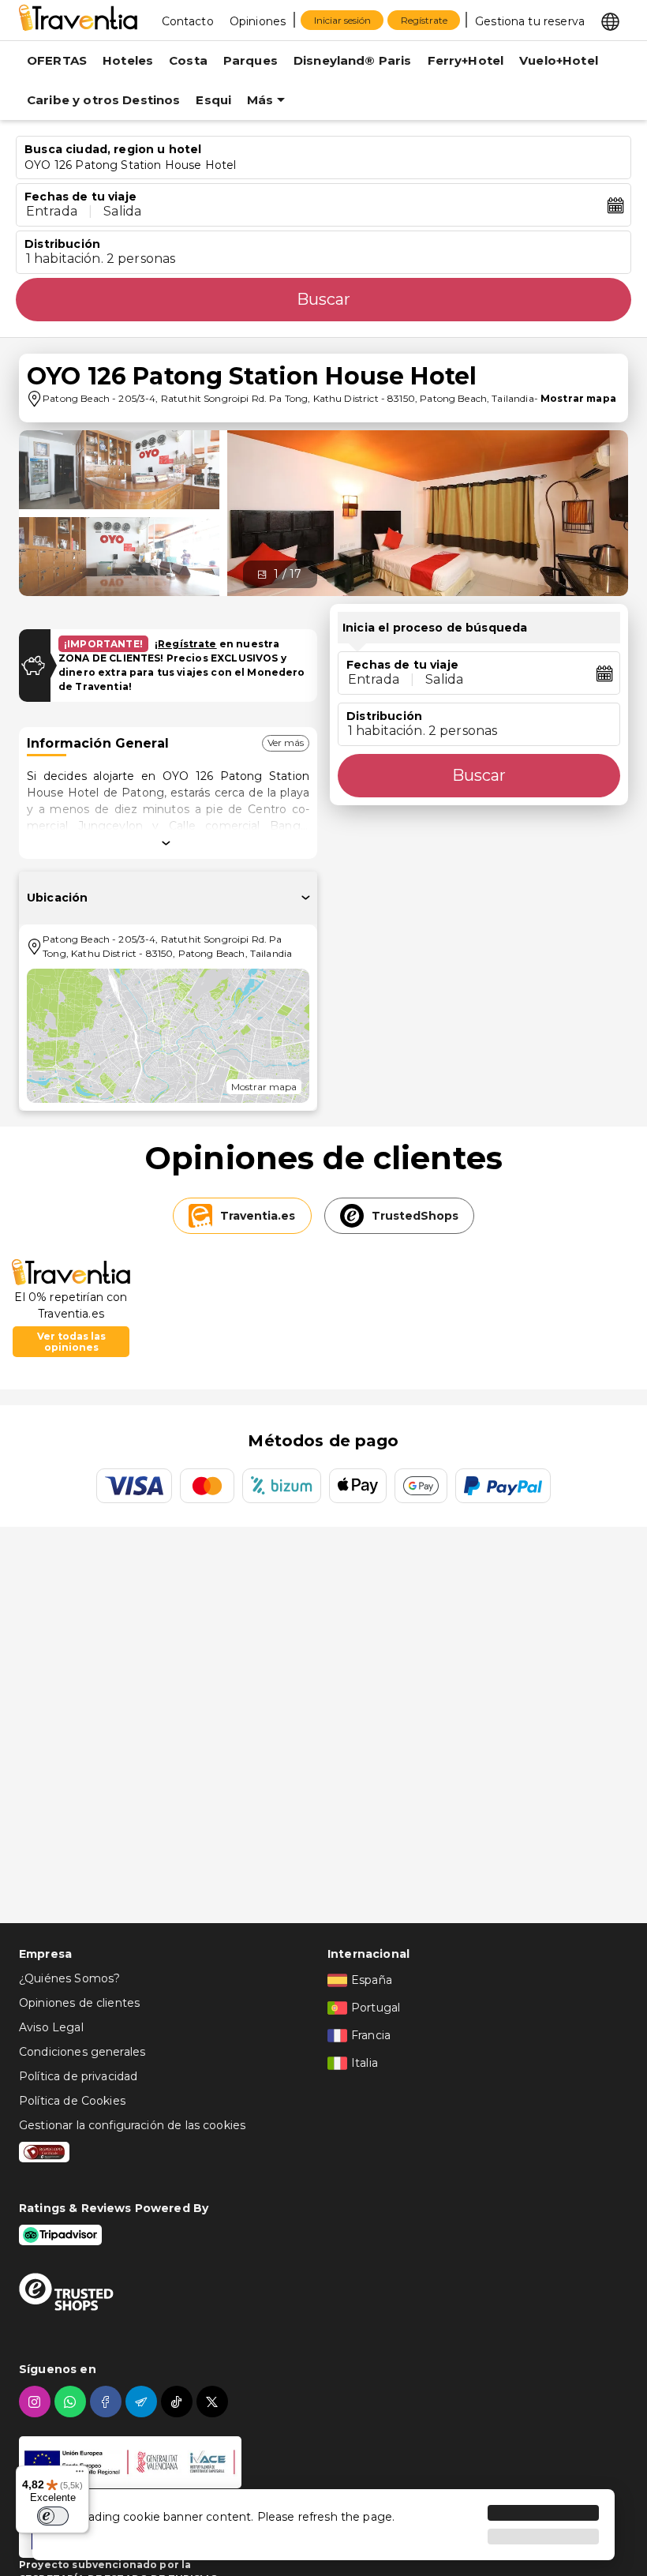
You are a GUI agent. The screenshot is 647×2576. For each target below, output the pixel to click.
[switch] (53, 2516)
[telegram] (143, 2402)
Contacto (188, 21)
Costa (188, 60)
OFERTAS (57, 60)
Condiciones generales (82, 2052)
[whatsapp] (72, 2402)
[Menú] (80, 2475)
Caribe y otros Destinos (103, 100)
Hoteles (128, 60)
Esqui (213, 100)
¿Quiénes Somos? (69, 1978)
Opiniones (258, 21)
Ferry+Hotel (466, 60)
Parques (251, 60)
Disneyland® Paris (353, 60)
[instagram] (37, 2402)
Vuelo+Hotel (559, 60)
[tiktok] (179, 2402)
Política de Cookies (72, 2101)
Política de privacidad (78, 2076)
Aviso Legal (51, 2027)
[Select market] (610, 21)
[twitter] (214, 2402)
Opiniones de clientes (79, 2003)
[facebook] (108, 2402)
